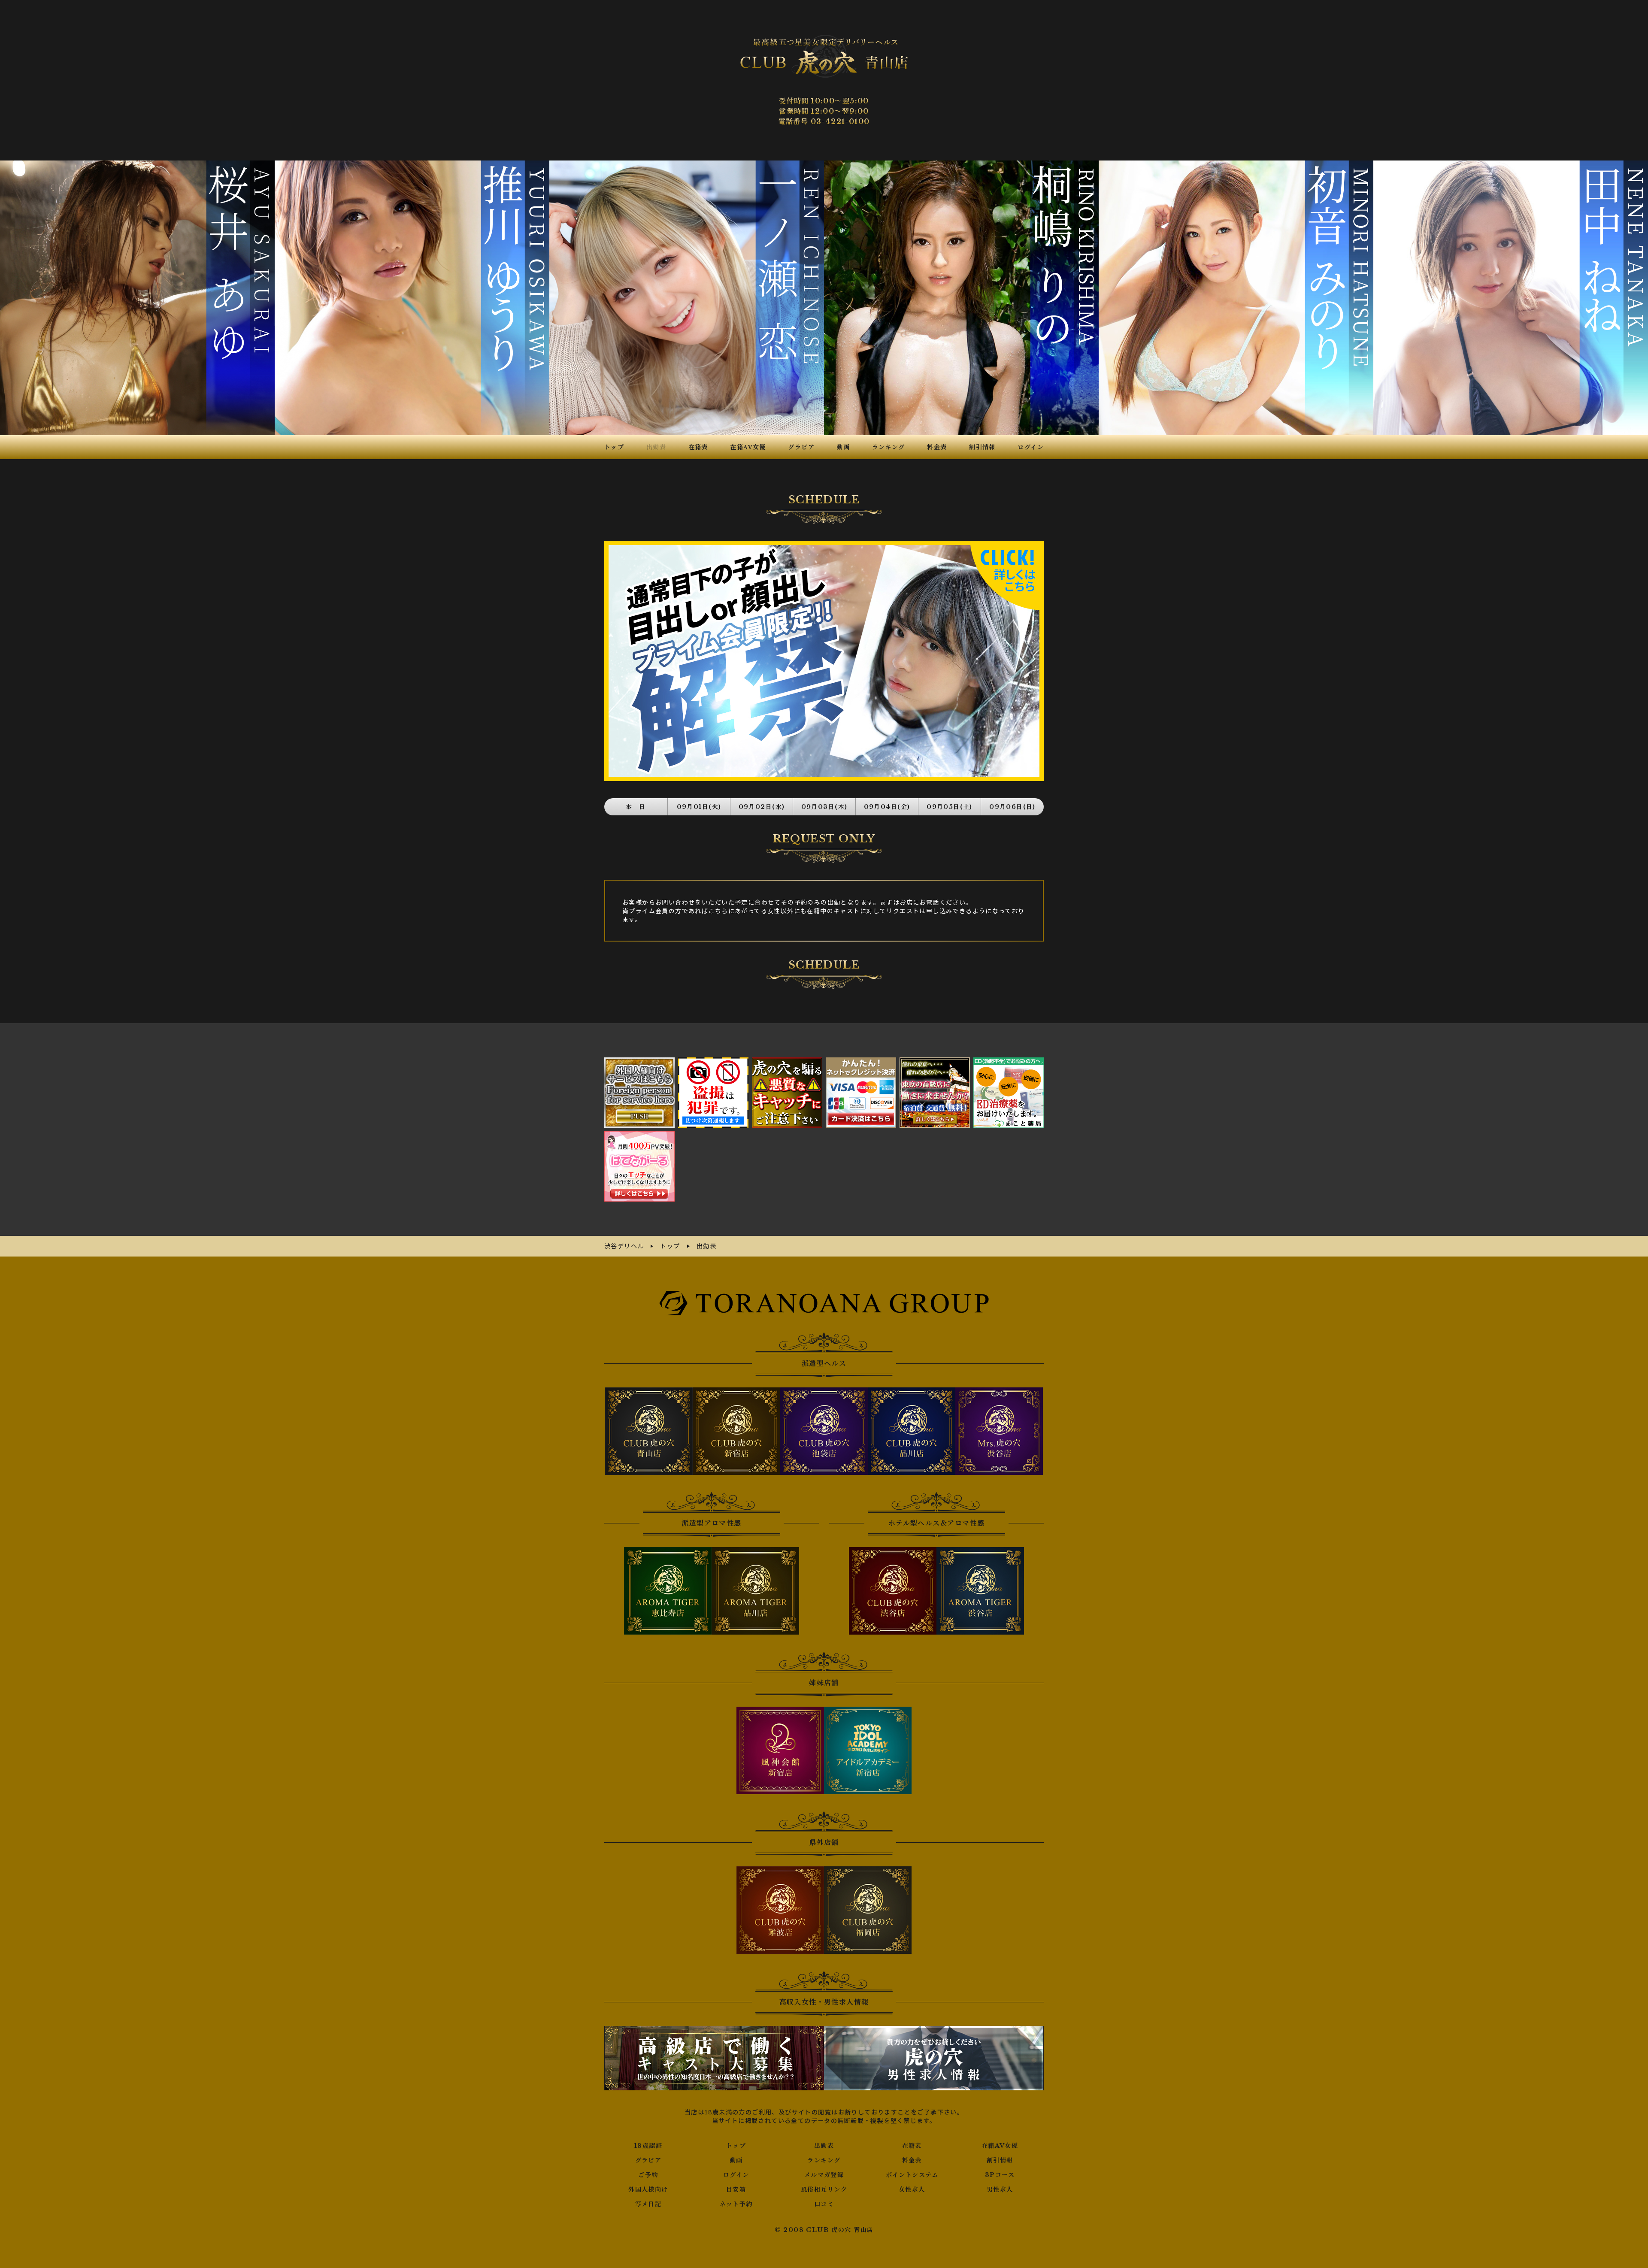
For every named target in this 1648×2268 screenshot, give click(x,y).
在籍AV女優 (1000, 2146)
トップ (736, 2146)
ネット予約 (736, 2204)
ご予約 (648, 2175)
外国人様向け (648, 2189)
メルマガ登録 (824, 2175)
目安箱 (736, 2189)
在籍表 (912, 2146)
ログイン (736, 2175)
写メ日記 (648, 2204)
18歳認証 (648, 2146)
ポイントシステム (912, 2175)
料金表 (912, 2160)
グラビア (648, 2160)
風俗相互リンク (824, 2189)
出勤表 (824, 2146)
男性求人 (1000, 2189)
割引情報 (1000, 2160)
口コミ (824, 2204)
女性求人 (912, 2189)
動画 (736, 2160)
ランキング (824, 2160)
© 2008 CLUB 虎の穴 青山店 (824, 2230)
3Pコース (1000, 2175)
